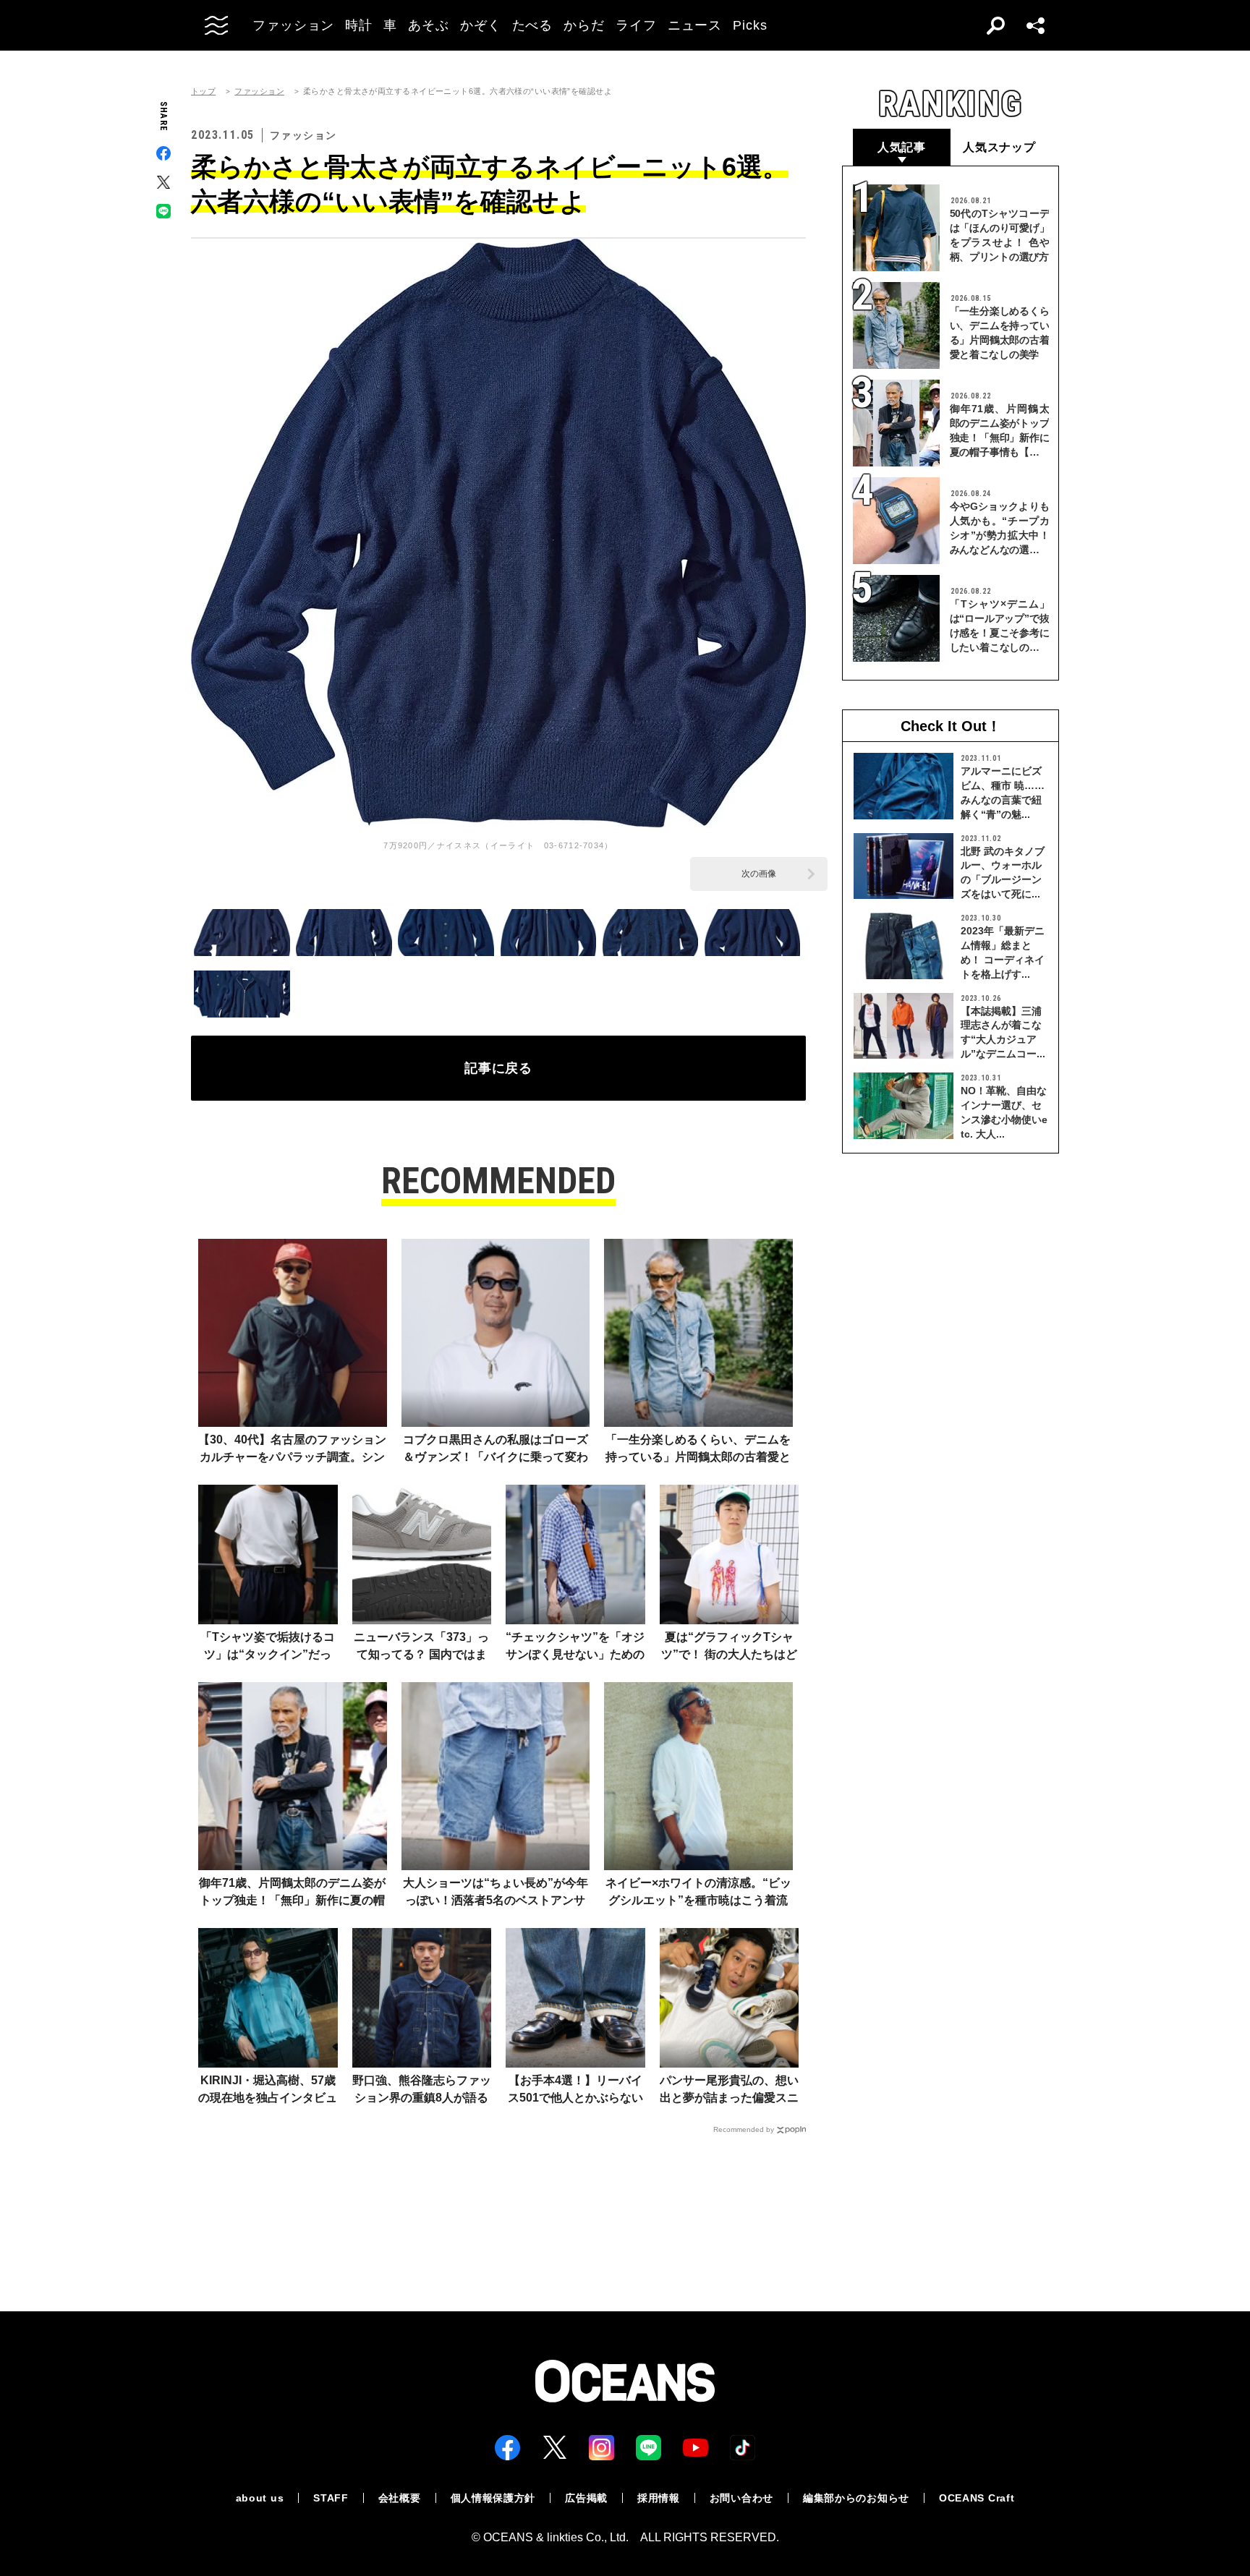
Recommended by (744, 2129)
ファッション (259, 91)
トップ (203, 91)
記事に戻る (499, 1068)
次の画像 (759, 874)
